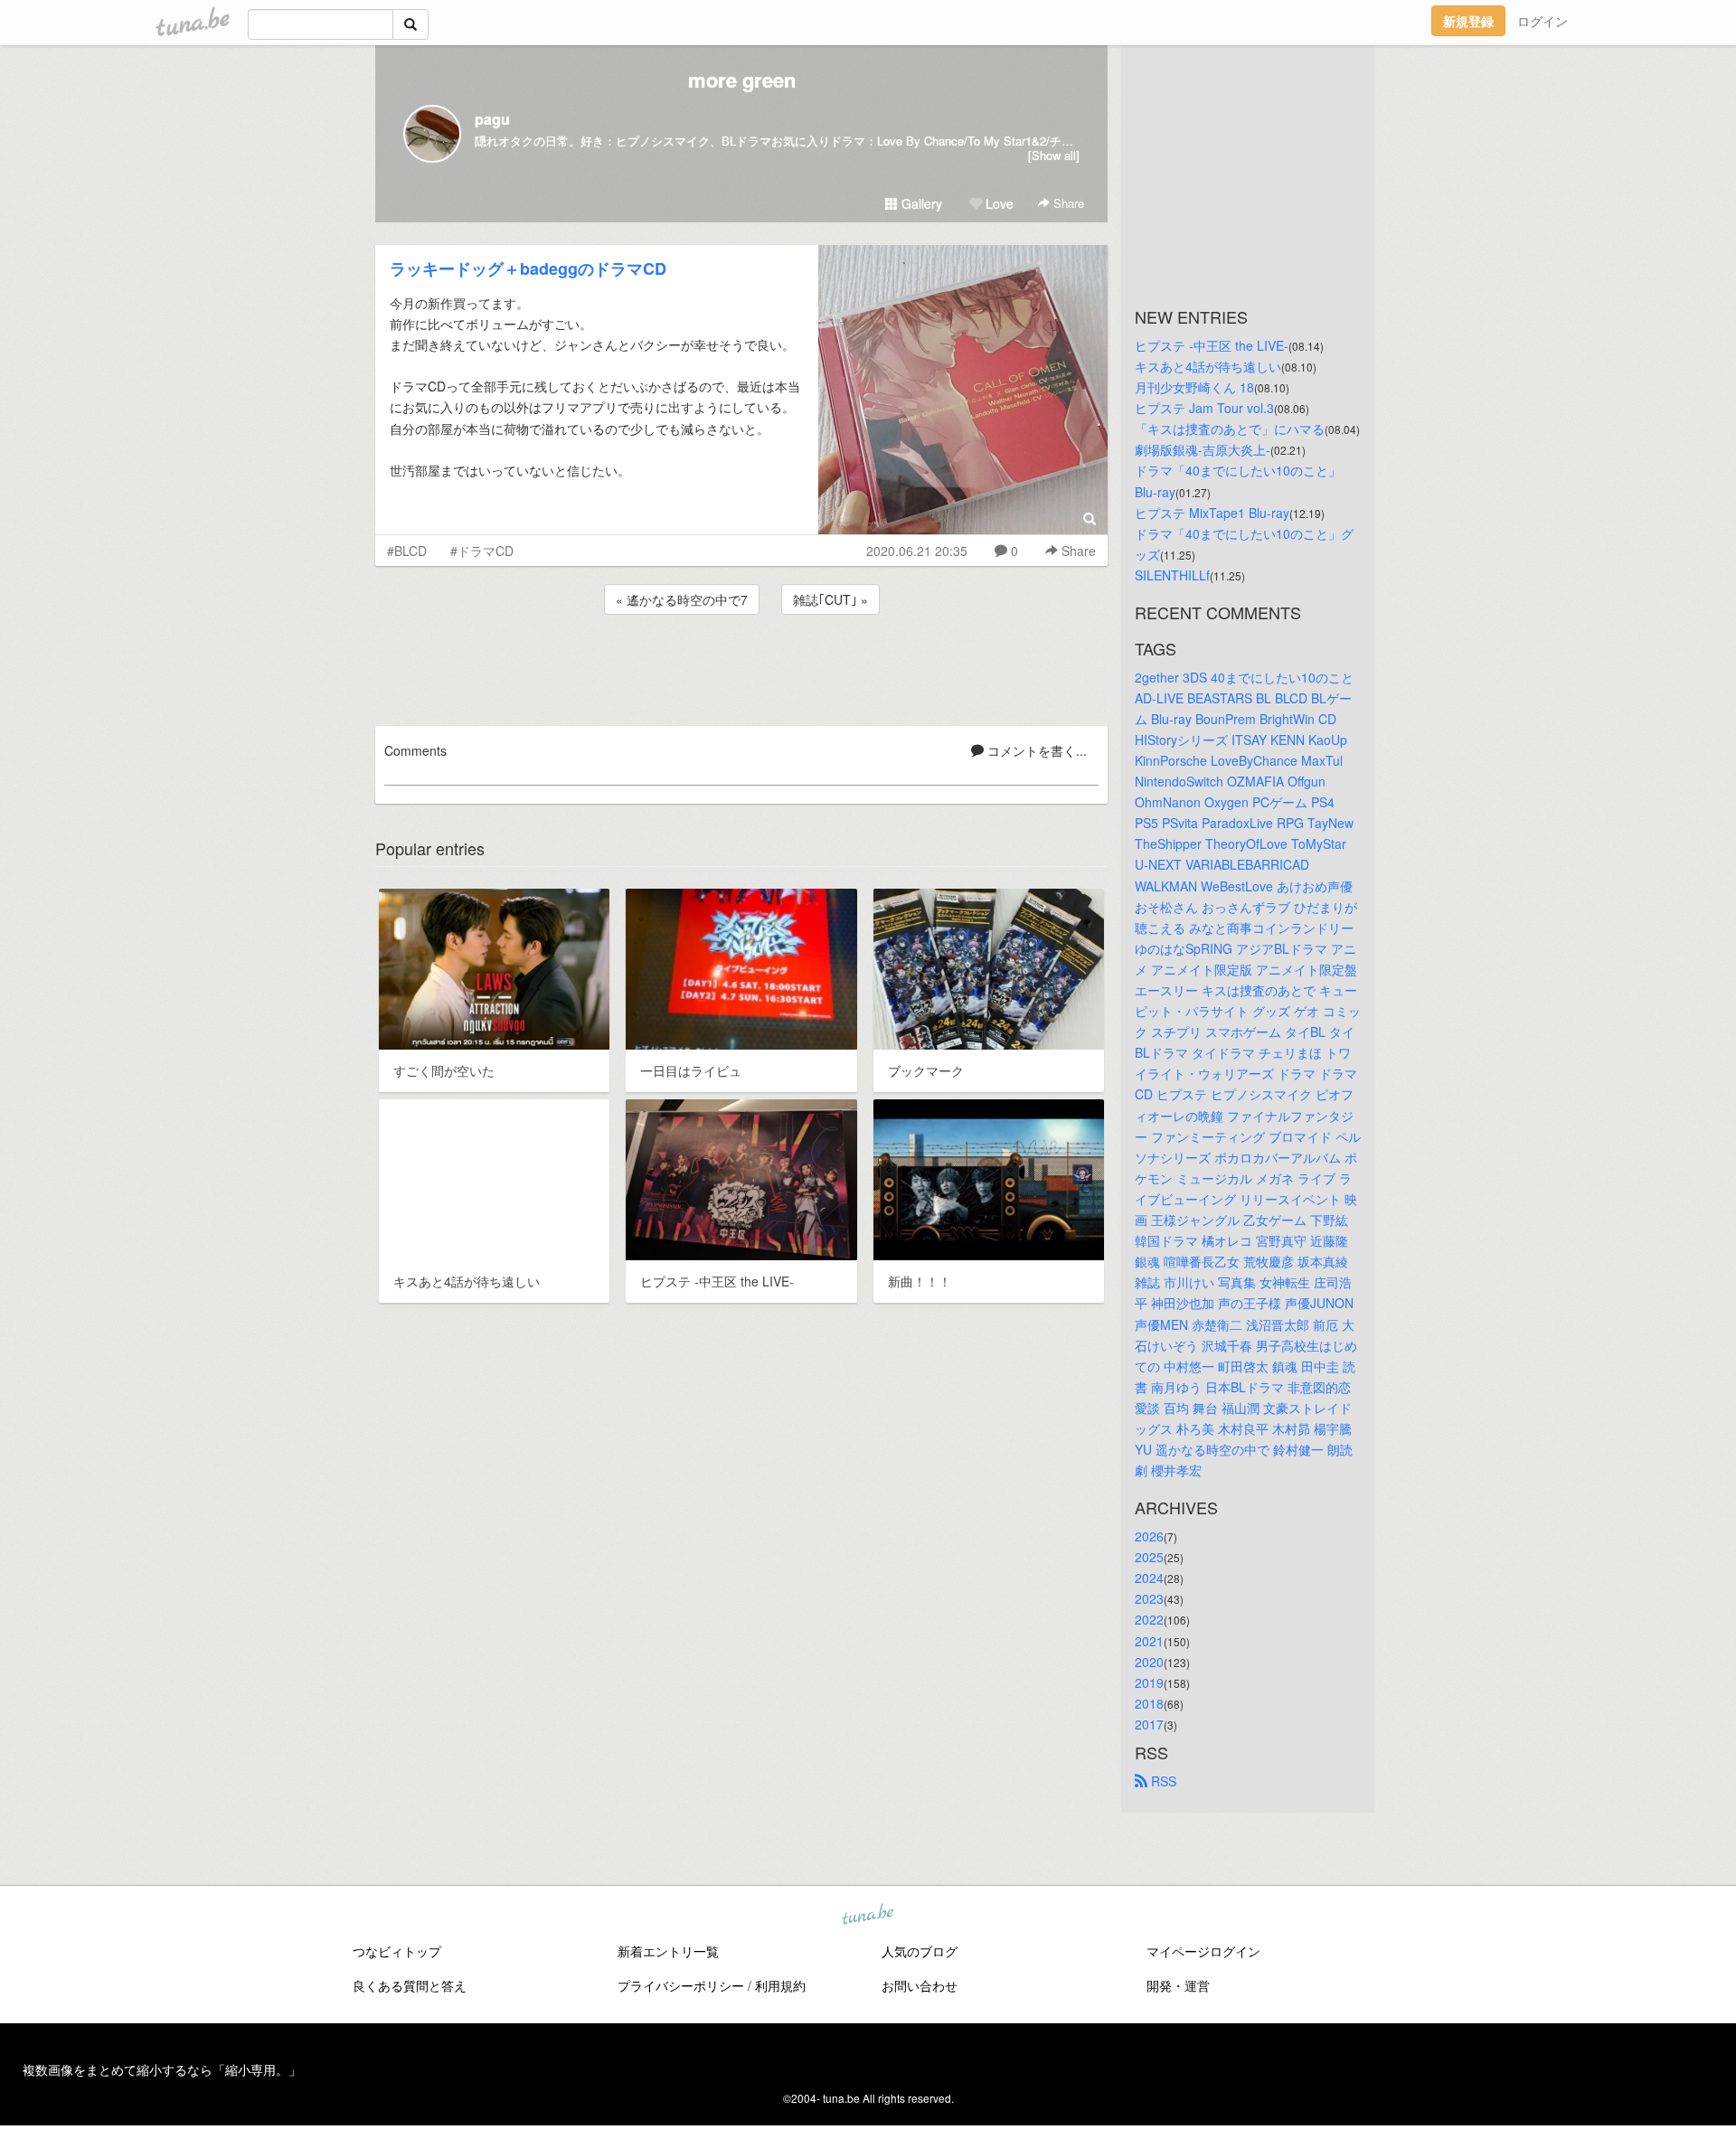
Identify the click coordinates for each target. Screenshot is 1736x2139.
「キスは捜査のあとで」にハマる (1230, 429)
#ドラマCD (482, 551)
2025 (1149, 1557)
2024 (1149, 1578)
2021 (1149, 1641)
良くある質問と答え (410, 1985)
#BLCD (407, 551)
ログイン (1543, 21)
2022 (1149, 1619)
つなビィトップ (397, 1951)
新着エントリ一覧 (668, 1951)
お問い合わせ (920, 1985)
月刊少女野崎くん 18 (1194, 387)
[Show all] (1054, 155)
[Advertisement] (741, 667)
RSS (1162, 1781)
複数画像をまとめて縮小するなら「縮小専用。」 (162, 2069)
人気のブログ (920, 1951)
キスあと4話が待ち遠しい (1208, 366)
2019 (1149, 1682)
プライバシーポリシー (681, 1985)
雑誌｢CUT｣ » (830, 599)
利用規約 (780, 1985)
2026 (1149, 1536)
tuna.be (867, 1916)
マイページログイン (1203, 1951)
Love (998, 203)
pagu (492, 119)
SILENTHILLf (1172, 575)
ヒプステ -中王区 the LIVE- (1212, 345)
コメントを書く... (1035, 750)
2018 (1149, 1703)
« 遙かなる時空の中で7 (682, 599)
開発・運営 (1178, 1985)
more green (742, 80)
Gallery (920, 203)
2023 (1149, 1598)
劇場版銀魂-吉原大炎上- (1203, 449)
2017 (1149, 1724)
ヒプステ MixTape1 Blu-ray (1212, 513)
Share (1067, 203)
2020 (1149, 1662)
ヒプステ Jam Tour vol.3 (1204, 408)
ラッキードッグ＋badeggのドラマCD (528, 269)
